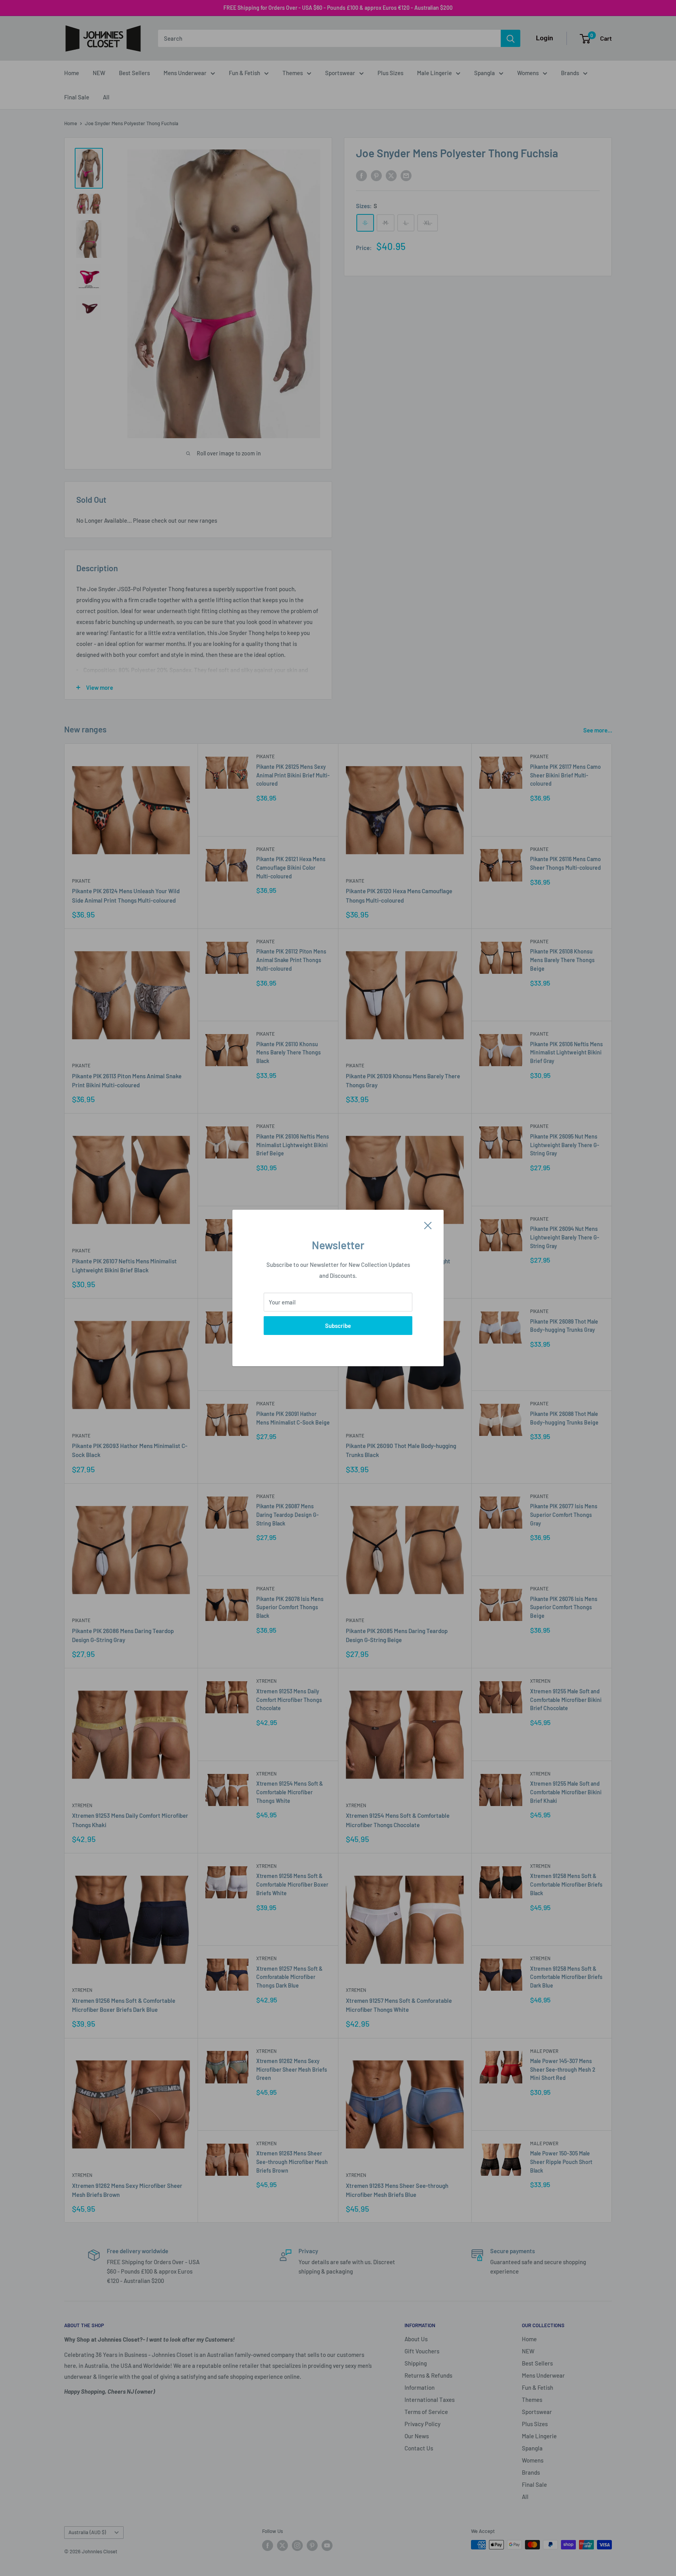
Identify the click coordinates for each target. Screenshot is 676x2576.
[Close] (428, 1225)
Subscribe (338, 1326)
